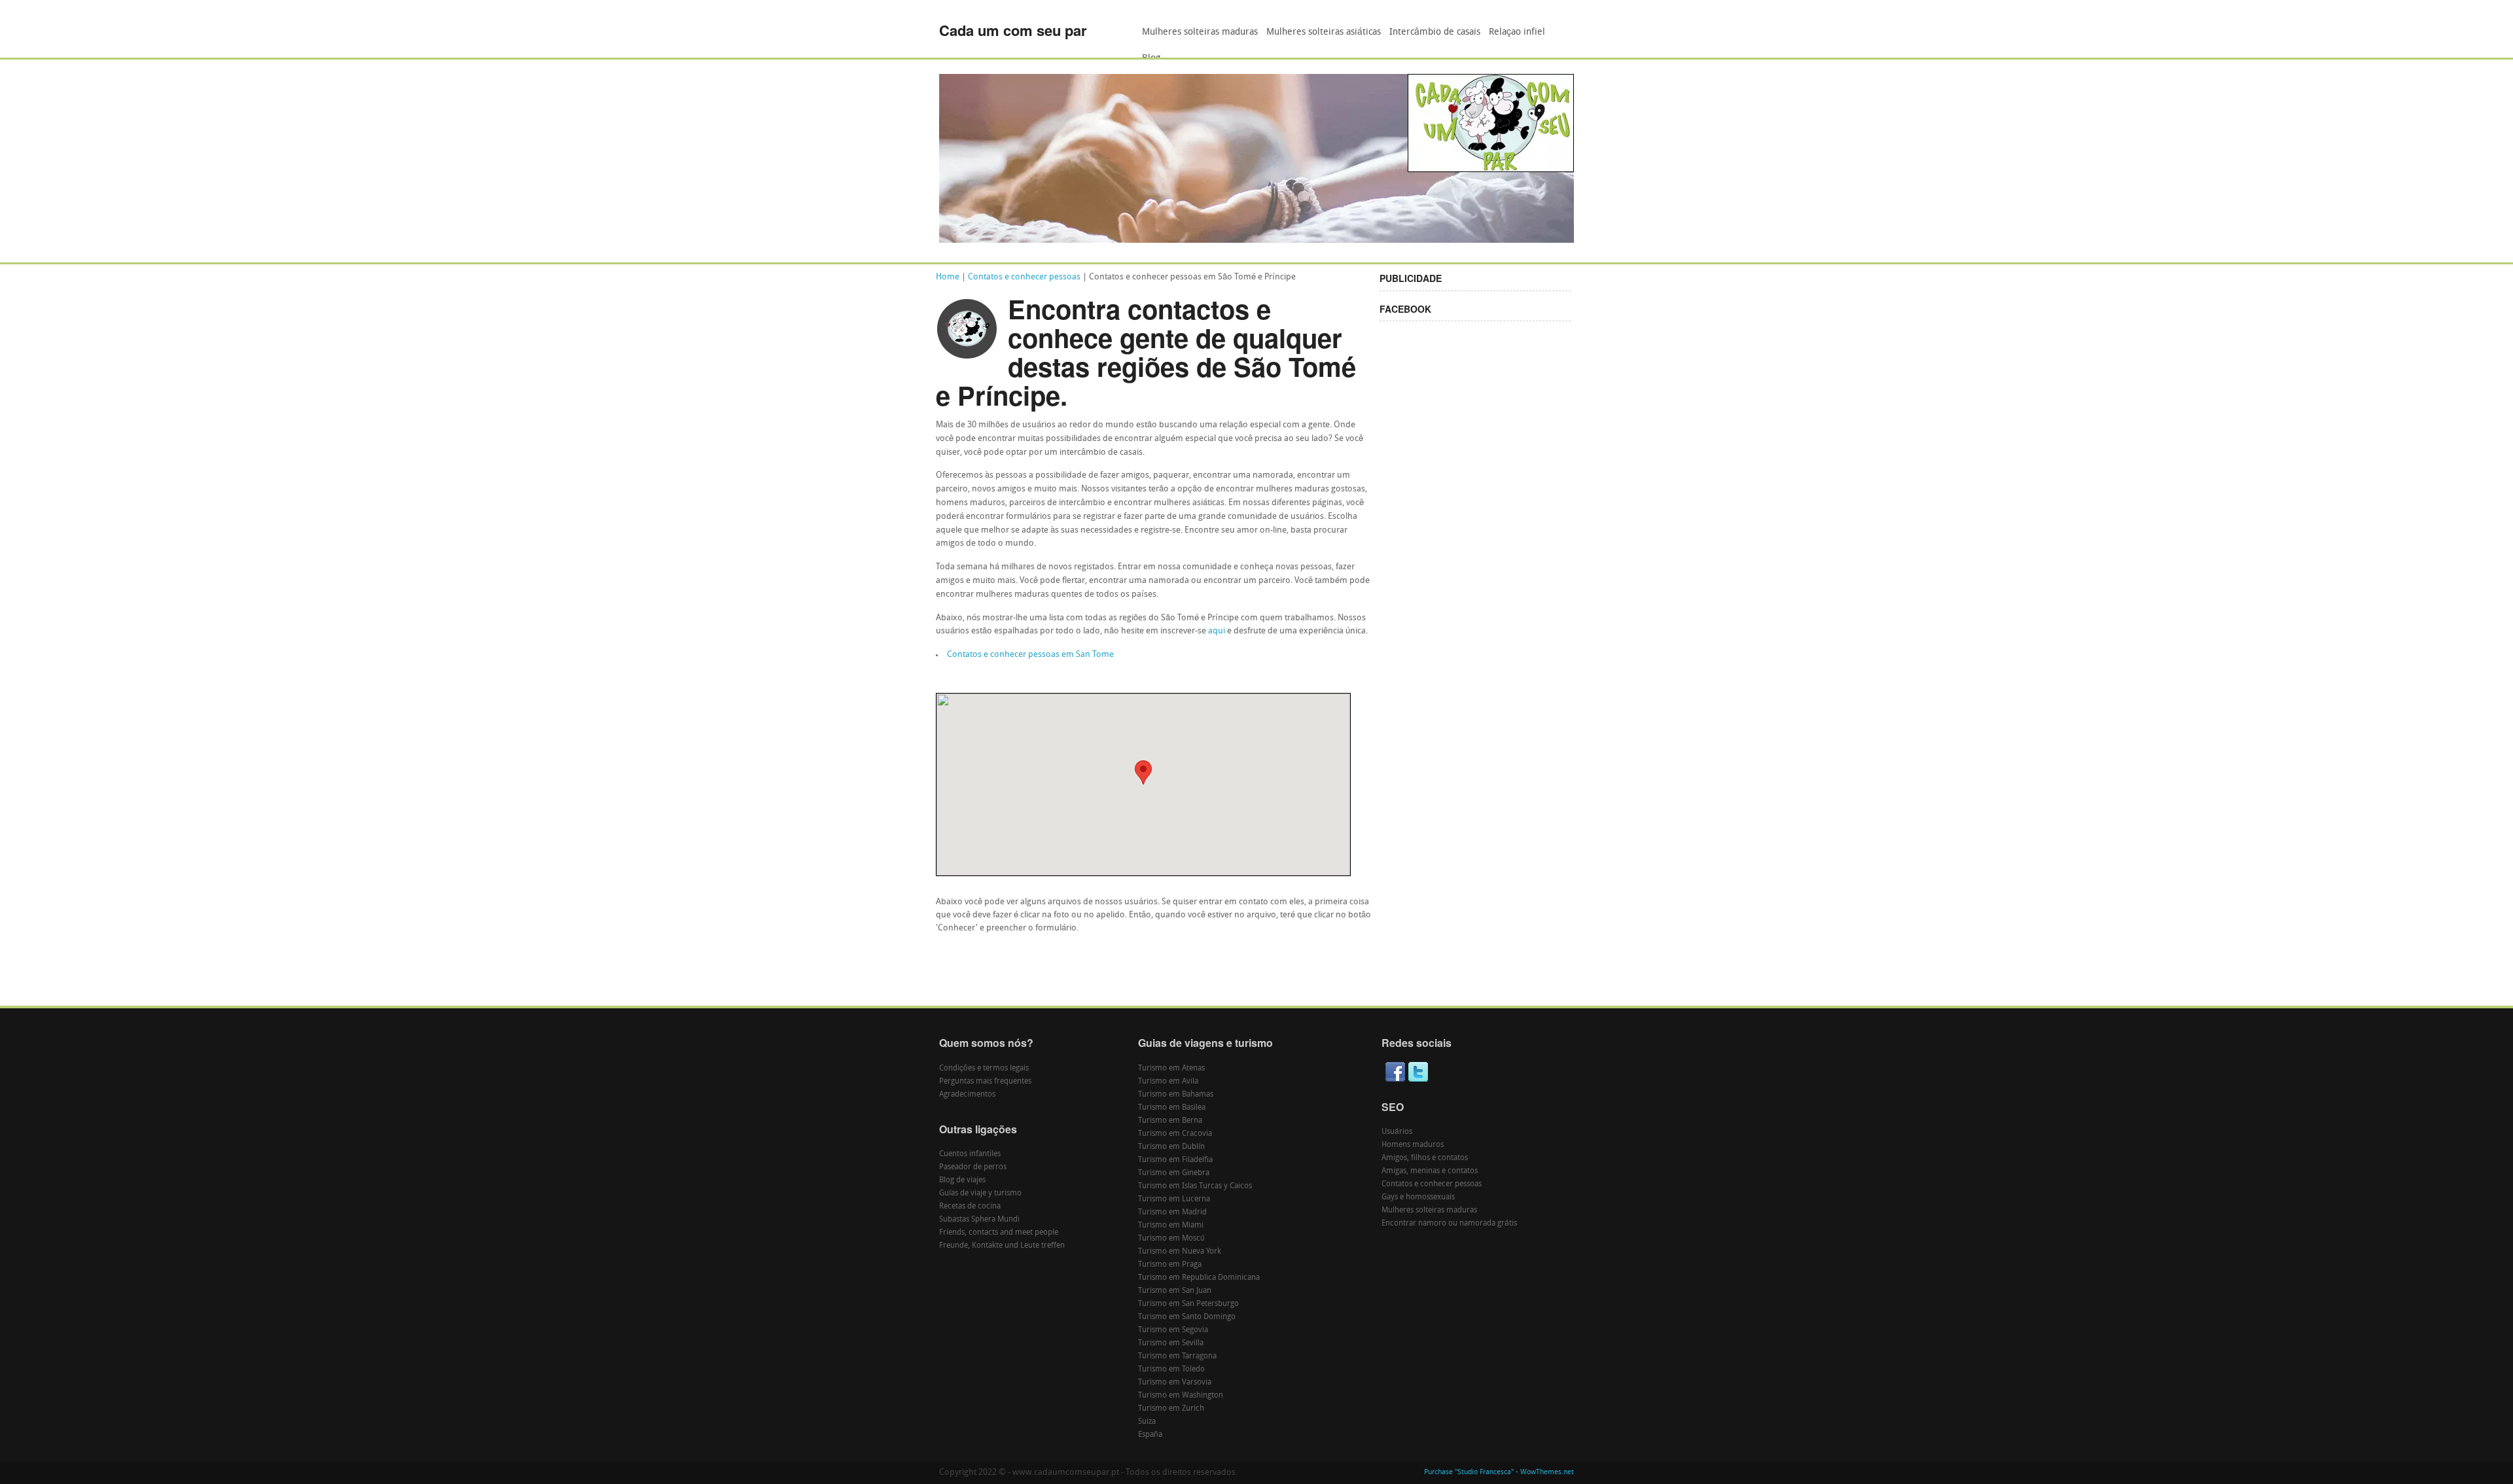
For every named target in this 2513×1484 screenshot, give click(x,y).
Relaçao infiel (1517, 32)
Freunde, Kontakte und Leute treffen (1002, 1246)
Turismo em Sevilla (1171, 1343)
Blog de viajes (962, 1180)
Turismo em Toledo (1171, 1369)
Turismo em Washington (1181, 1396)
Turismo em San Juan (1175, 1291)
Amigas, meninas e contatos (1430, 1171)
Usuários (1397, 1132)
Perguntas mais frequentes (985, 1082)
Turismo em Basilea (1172, 1108)
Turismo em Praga (1170, 1265)
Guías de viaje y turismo (980, 1193)
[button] (1143, 772)
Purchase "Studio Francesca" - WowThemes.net (1499, 1473)
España (1150, 1435)
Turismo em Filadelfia (1175, 1160)
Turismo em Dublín (1171, 1147)
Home (948, 277)
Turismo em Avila (1168, 1082)
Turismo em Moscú (1171, 1239)
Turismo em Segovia (1173, 1330)
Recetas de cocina (970, 1207)
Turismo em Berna (1170, 1121)
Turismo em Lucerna (1174, 1199)
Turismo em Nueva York (1180, 1252)
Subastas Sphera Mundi (979, 1220)
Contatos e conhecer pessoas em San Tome (1030, 655)
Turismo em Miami (1171, 1226)
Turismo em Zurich (1171, 1409)
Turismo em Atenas (1171, 1069)
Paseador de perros (973, 1167)
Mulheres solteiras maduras (1200, 32)
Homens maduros (1413, 1145)
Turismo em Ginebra (1174, 1173)
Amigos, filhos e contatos (1425, 1158)
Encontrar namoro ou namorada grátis (1449, 1224)
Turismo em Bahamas (1176, 1095)
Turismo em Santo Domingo (1187, 1317)
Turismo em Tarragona (1177, 1356)
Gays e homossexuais (1418, 1197)
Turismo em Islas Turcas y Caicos (1195, 1186)
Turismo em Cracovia (1175, 1134)
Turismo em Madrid (1172, 1212)
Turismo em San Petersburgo (1188, 1304)
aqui (1217, 631)
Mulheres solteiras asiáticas (1324, 32)
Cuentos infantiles (970, 1154)
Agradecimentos (967, 1095)
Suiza (1147, 1422)
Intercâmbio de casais (1435, 32)
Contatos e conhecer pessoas (1024, 277)
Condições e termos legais (984, 1069)
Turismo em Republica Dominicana (1199, 1278)
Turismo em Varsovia (1175, 1383)
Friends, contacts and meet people (999, 1233)
